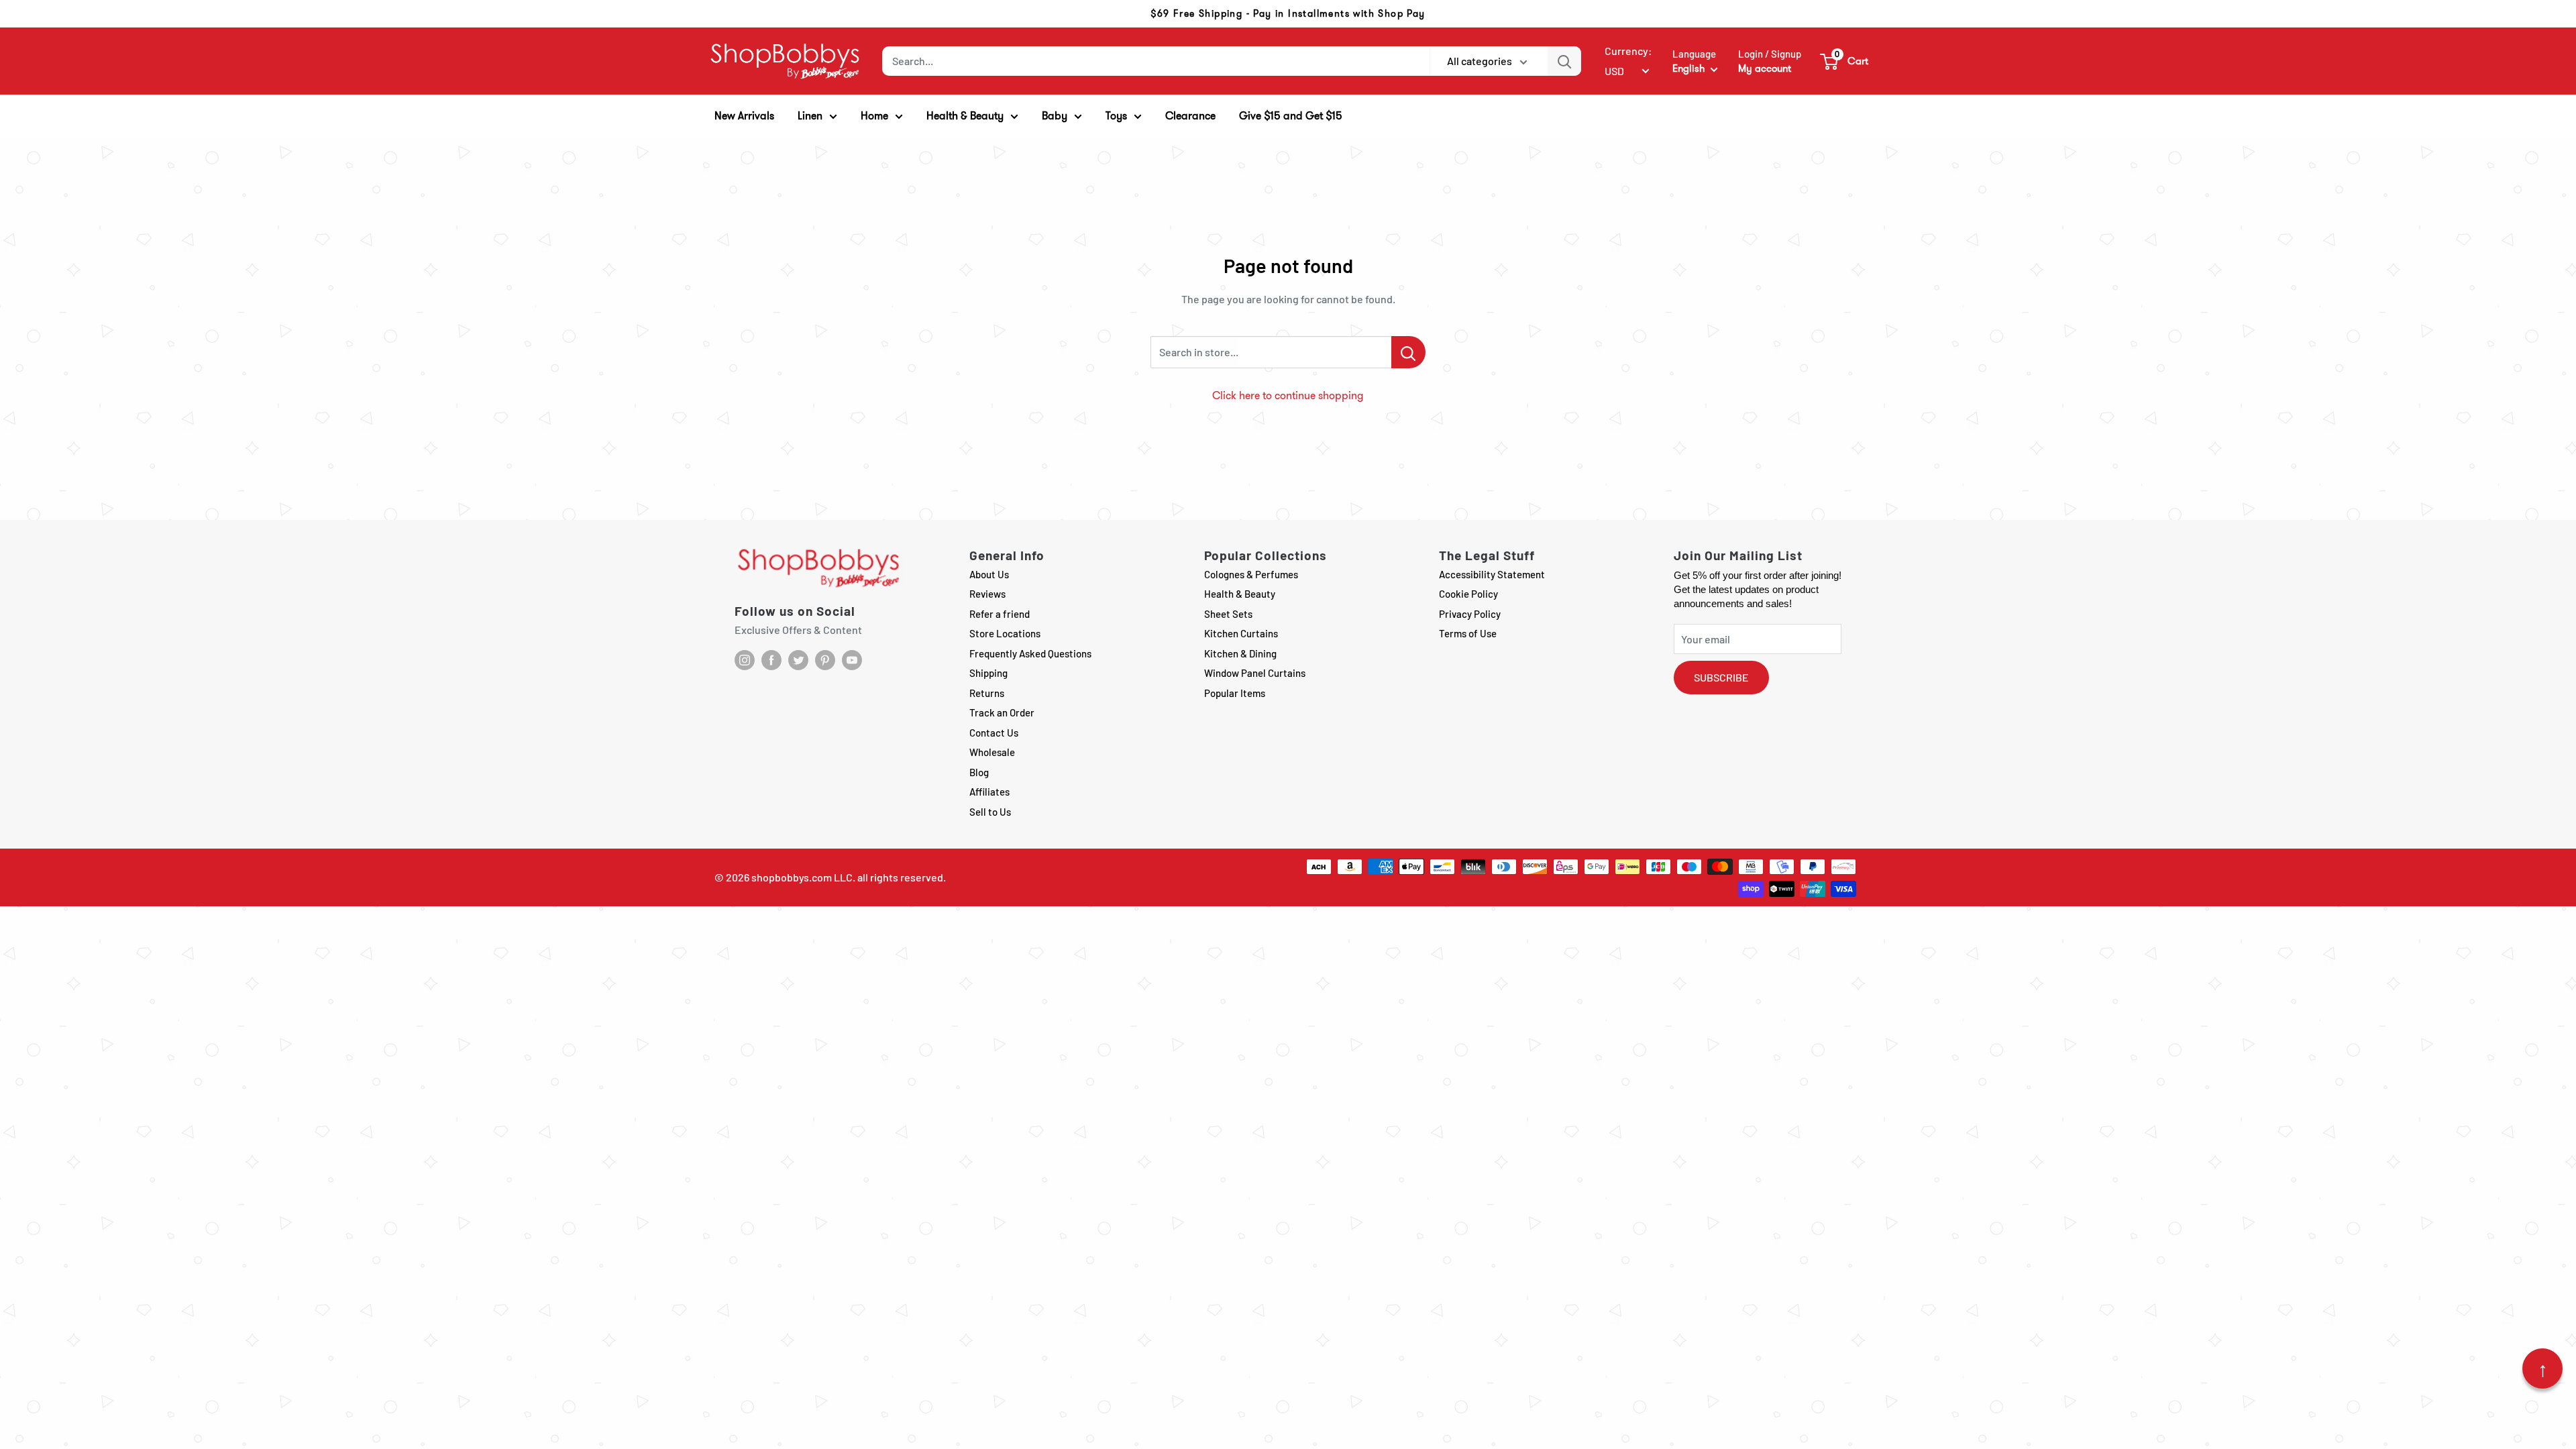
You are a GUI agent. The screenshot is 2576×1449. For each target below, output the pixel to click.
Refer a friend (1000, 614)
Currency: (1628, 51)
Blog (979, 772)
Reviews (987, 594)
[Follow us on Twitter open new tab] (798, 660)
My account (1765, 68)
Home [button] (874, 116)
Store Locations (1005, 633)
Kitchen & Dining (1240, 653)
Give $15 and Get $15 (1291, 116)
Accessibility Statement (1492, 574)
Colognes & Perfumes (1251, 574)
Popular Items (1235, 693)
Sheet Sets (1228, 614)
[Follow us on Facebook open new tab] (771, 660)
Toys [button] (1116, 116)
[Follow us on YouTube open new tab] (852, 660)
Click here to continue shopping (1288, 395)
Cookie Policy (1468, 594)
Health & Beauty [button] (965, 116)
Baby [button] (1055, 116)
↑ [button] (2543, 1368)
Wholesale (992, 752)
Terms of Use (1468, 633)
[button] (1845, 61)
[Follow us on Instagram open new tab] (745, 660)
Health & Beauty (1240, 594)
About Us (989, 574)
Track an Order (1002, 712)
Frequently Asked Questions (1030, 653)
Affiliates (989, 792)
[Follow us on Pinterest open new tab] (825, 660)
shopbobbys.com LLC (802, 877)
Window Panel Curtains (1255, 673)
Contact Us (994, 733)
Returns (987, 693)
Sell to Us (990, 812)
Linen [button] (810, 116)
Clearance (1190, 116)
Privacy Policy (1470, 614)
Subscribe (1721, 677)
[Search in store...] (1408, 352)
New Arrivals (744, 116)
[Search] (1564, 61)
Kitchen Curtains (1241, 633)
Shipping (988, 673)
